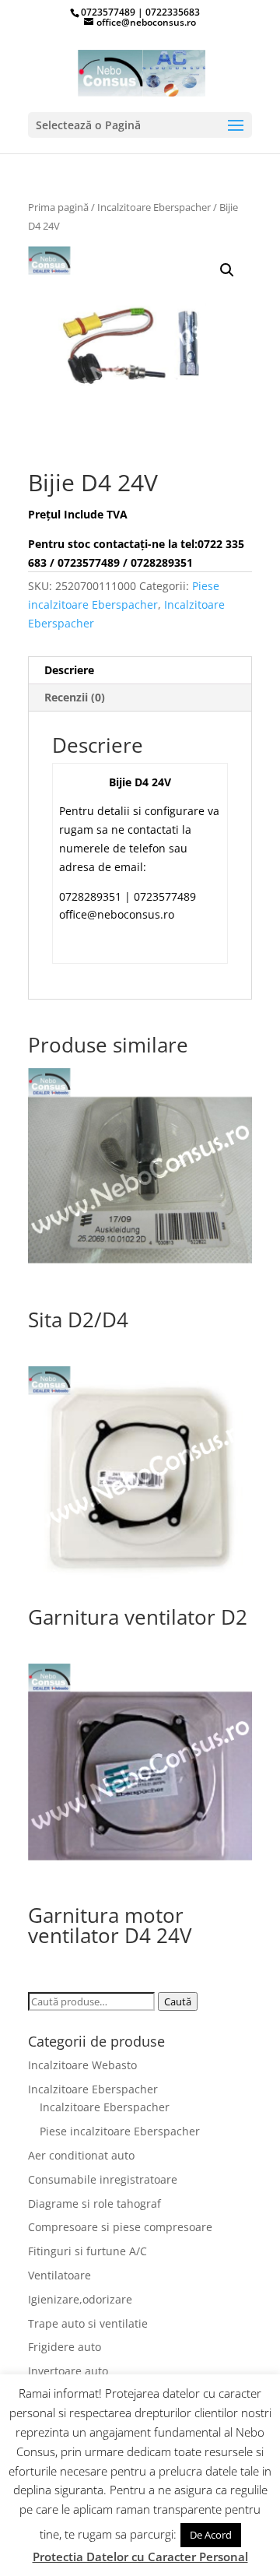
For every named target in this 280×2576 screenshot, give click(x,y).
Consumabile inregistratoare (103, 2179)
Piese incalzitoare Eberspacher (120, 2131)
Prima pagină (58, 207)
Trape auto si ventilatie (88, 2323)
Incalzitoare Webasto (82, 2065)
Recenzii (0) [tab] (75, 697)
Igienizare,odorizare (80, 2299)
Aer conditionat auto (81, 2155)
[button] (227, 270)
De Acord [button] (211, 2535)
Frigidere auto (65, 2347)
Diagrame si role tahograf (94, 2203)
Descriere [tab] (69, 670)
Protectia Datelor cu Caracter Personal (140, 2557)
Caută (178, 2001)
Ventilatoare (59, 2275)
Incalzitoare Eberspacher (154, 207)
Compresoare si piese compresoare (120, 2227)
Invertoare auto (68, 2371)
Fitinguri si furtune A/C (87, 2251)
